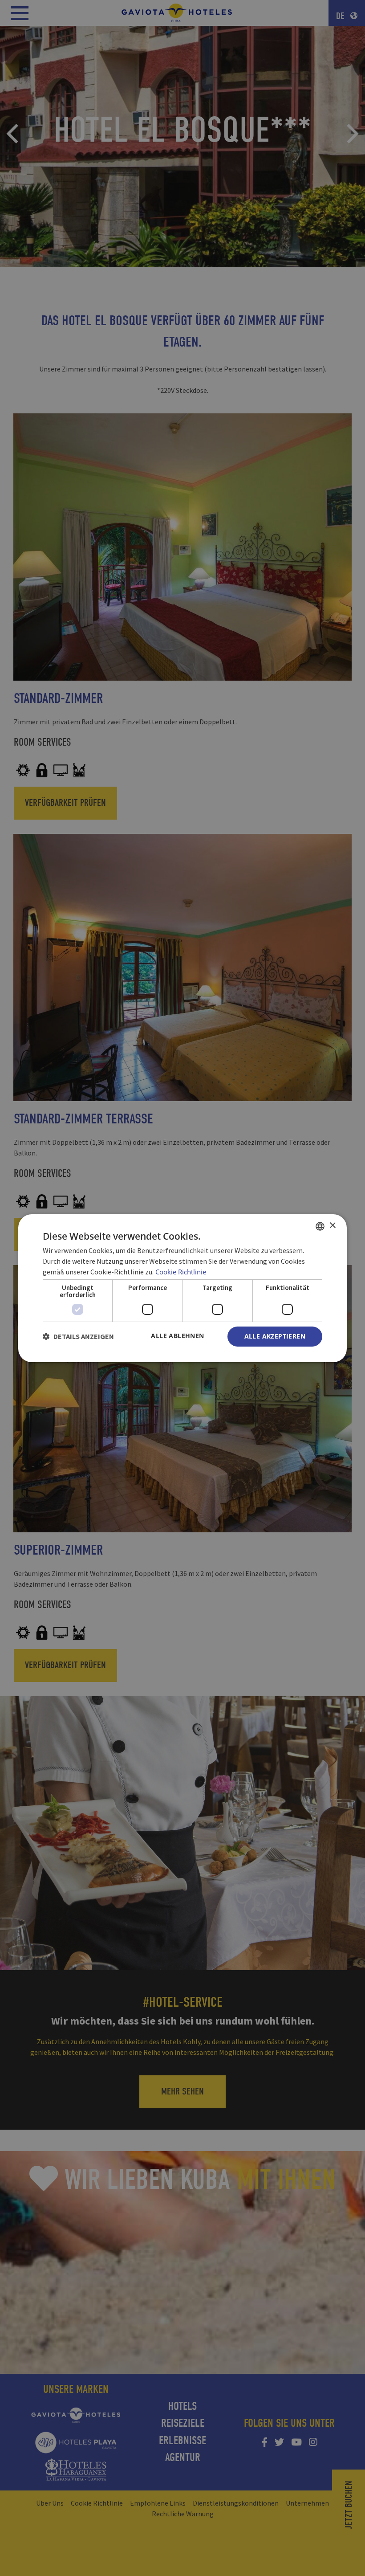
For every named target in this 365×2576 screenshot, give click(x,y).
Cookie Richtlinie (181, 1272)
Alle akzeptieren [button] (275, 1336)
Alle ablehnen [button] (177, 1336)
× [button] (332, 1226)
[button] (78, 1336)
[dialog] (182, 1288)
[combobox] (320, 1226)
